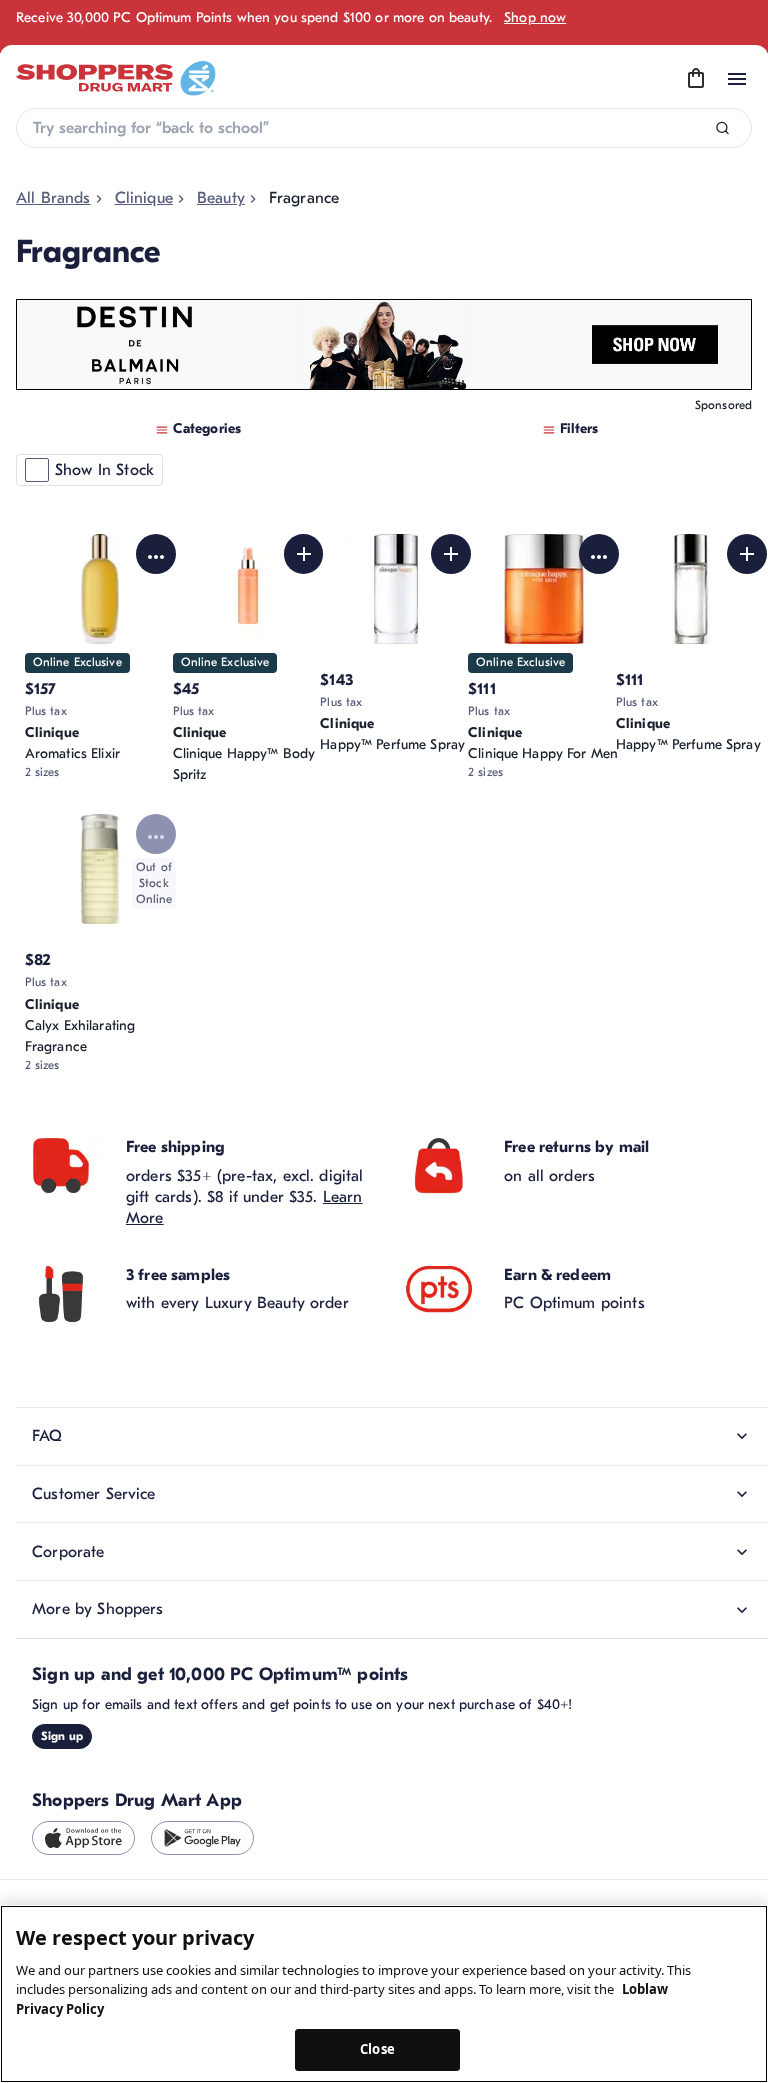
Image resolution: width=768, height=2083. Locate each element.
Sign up (62, 1736)
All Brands (53, 198)
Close (377, 2049)
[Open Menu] (737, 79)
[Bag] (696, 79)
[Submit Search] (722, 128)
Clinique (144, 198)
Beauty (221, 198)
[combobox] (384, 128)
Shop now (535, 17)
